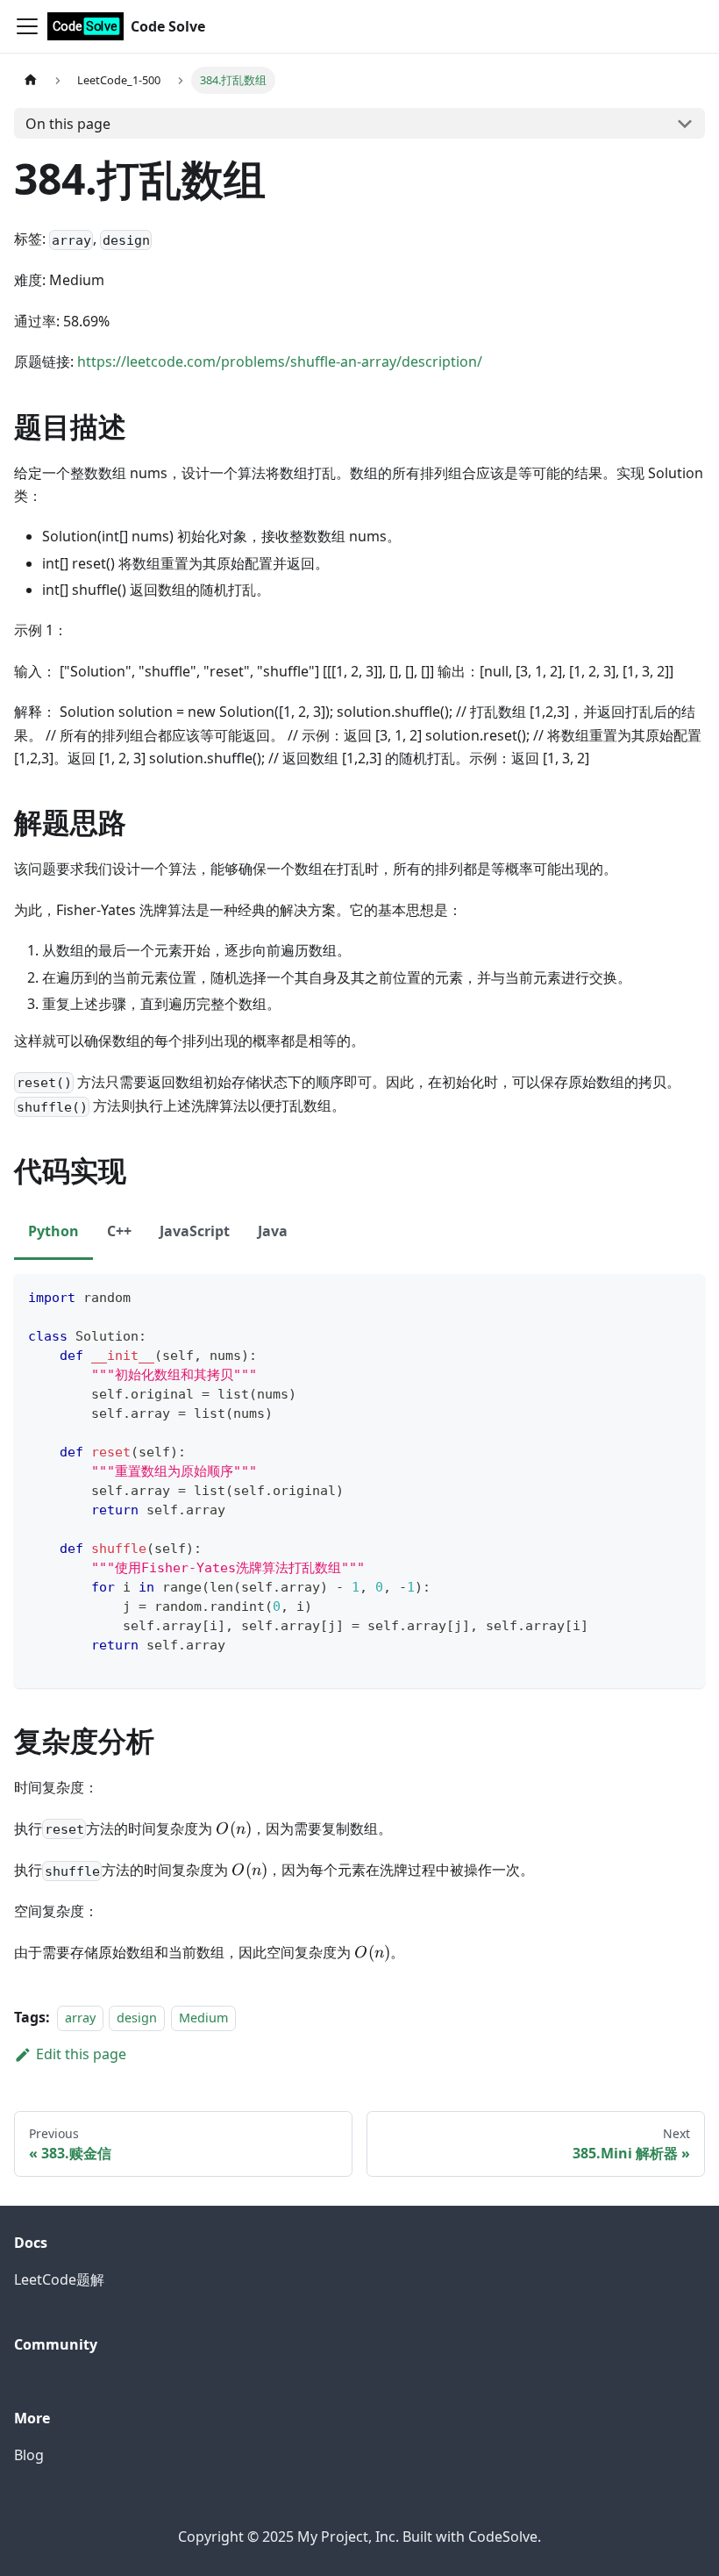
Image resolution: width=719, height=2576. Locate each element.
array (80, 2018)
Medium (203, 2018)
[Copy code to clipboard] (683, 1295)
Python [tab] (53, 1231)
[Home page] (31, 80)
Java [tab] (273, 1231)
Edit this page (81, 2054)
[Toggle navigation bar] (27, 26)
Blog (29, 2455)
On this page (68, 124)
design (137, 2018)
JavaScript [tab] (195, 1231)
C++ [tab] (119, 1231)
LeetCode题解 (59, 2279)
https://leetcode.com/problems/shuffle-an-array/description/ (280, 361)
